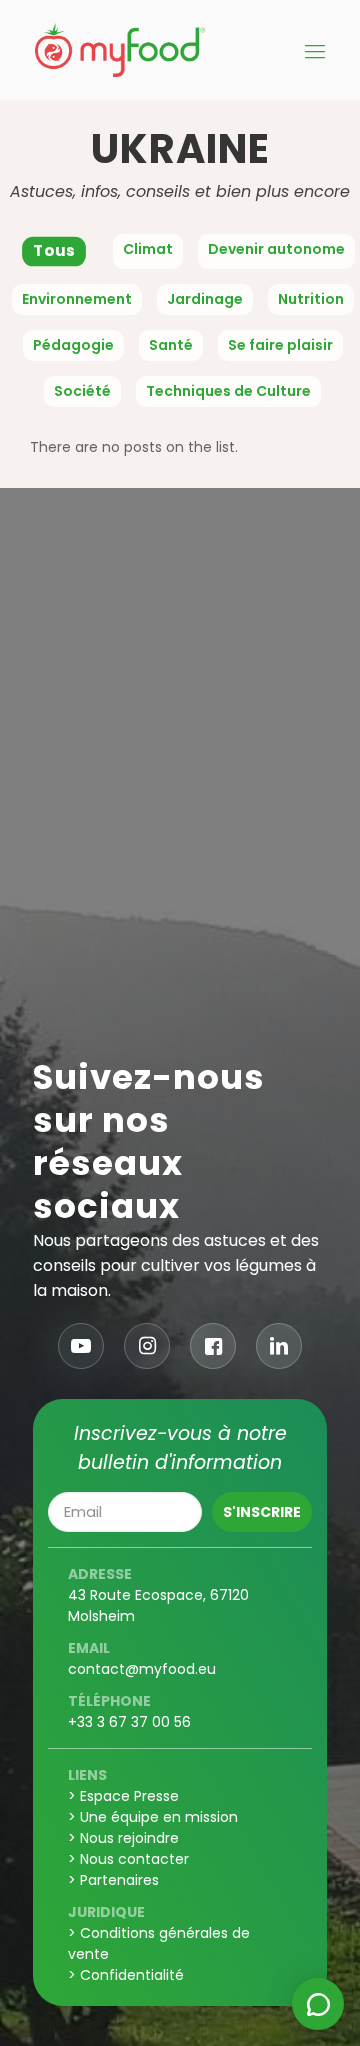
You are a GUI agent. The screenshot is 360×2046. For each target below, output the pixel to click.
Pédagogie (73, 345)
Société (82, 391)
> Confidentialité (126, 1975)
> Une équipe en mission (153, 1817)
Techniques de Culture (228, 391)
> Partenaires (113, 1880)
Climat (148, 249)
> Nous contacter (128, 1859)
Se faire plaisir (280, 345)
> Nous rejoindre (123, 1838)
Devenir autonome (276, 249)
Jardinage (205, 299)
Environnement (77, 299)
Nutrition (311, 299)
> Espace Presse (123, 1796)
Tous (54, 251)
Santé (171, 345)
